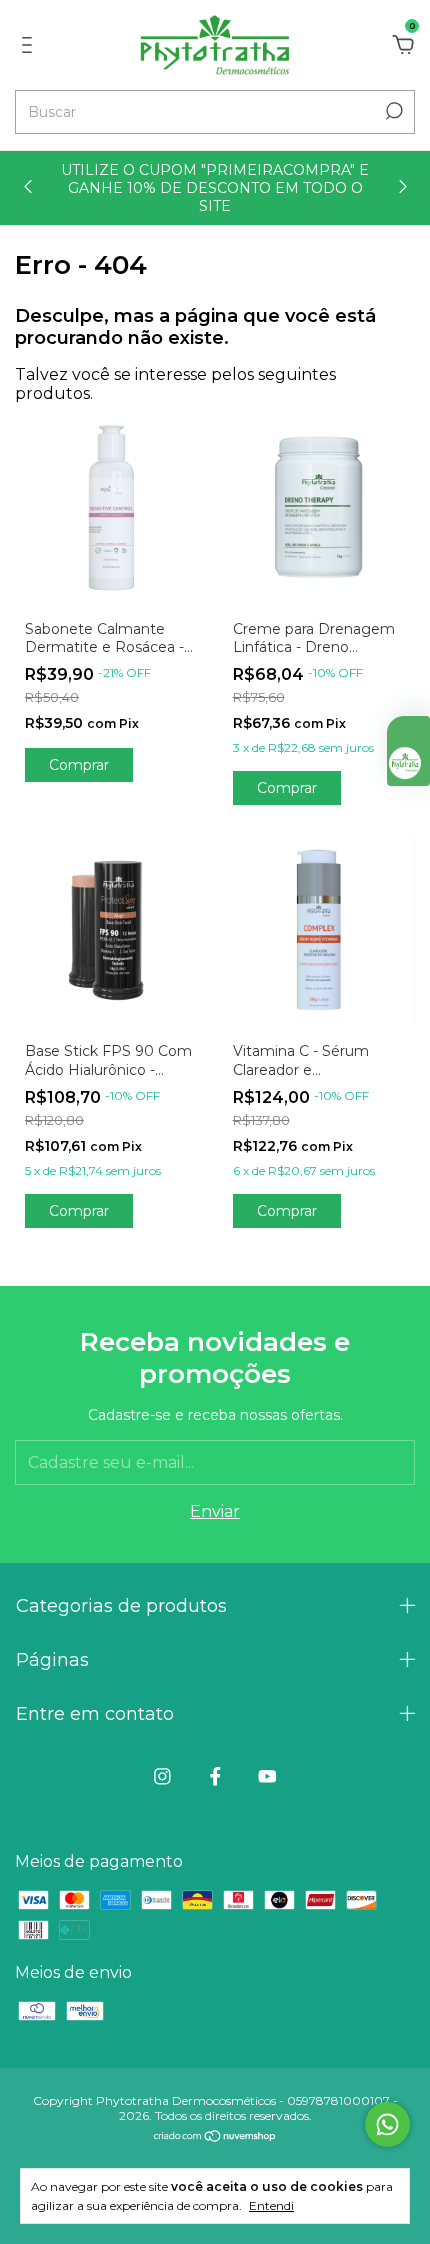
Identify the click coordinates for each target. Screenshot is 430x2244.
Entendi (271, 2205)
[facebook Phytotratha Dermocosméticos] (215, 1776)
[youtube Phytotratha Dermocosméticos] (267, 1776)
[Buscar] (392, 111)
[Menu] (30, 45)
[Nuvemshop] (215, 2137)
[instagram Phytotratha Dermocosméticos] (162, 1776)
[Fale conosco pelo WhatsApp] (387, 2124)
